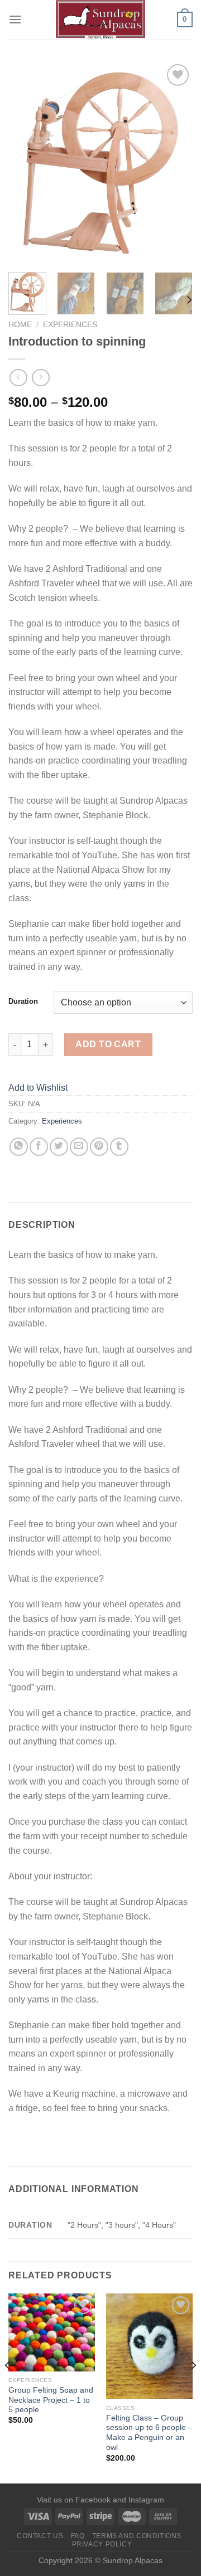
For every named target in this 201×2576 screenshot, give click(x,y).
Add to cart (108, 1044)
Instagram (146, 2500)
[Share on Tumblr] (119, 1147)
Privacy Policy (102, 2544)
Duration (23, 1002)
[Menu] (15, 19)
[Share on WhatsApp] (19, 1147)
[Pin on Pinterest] (99, 1147)
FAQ (78, 2536)
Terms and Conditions (137, 2536)
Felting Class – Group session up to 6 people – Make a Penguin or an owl (149, 2433)
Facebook (93, 2500)
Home (20, 325)
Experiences (70, 325)
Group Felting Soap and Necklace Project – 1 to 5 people (51, 2400)
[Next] (175, 162)
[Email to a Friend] (79, 1147)
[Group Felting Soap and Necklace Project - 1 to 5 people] (52, 2332)
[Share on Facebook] (39, 1147)
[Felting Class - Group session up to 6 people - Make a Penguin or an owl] (149, 2346)
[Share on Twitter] (59, 1147)
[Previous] (26, 162)
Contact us (40, 2536)
